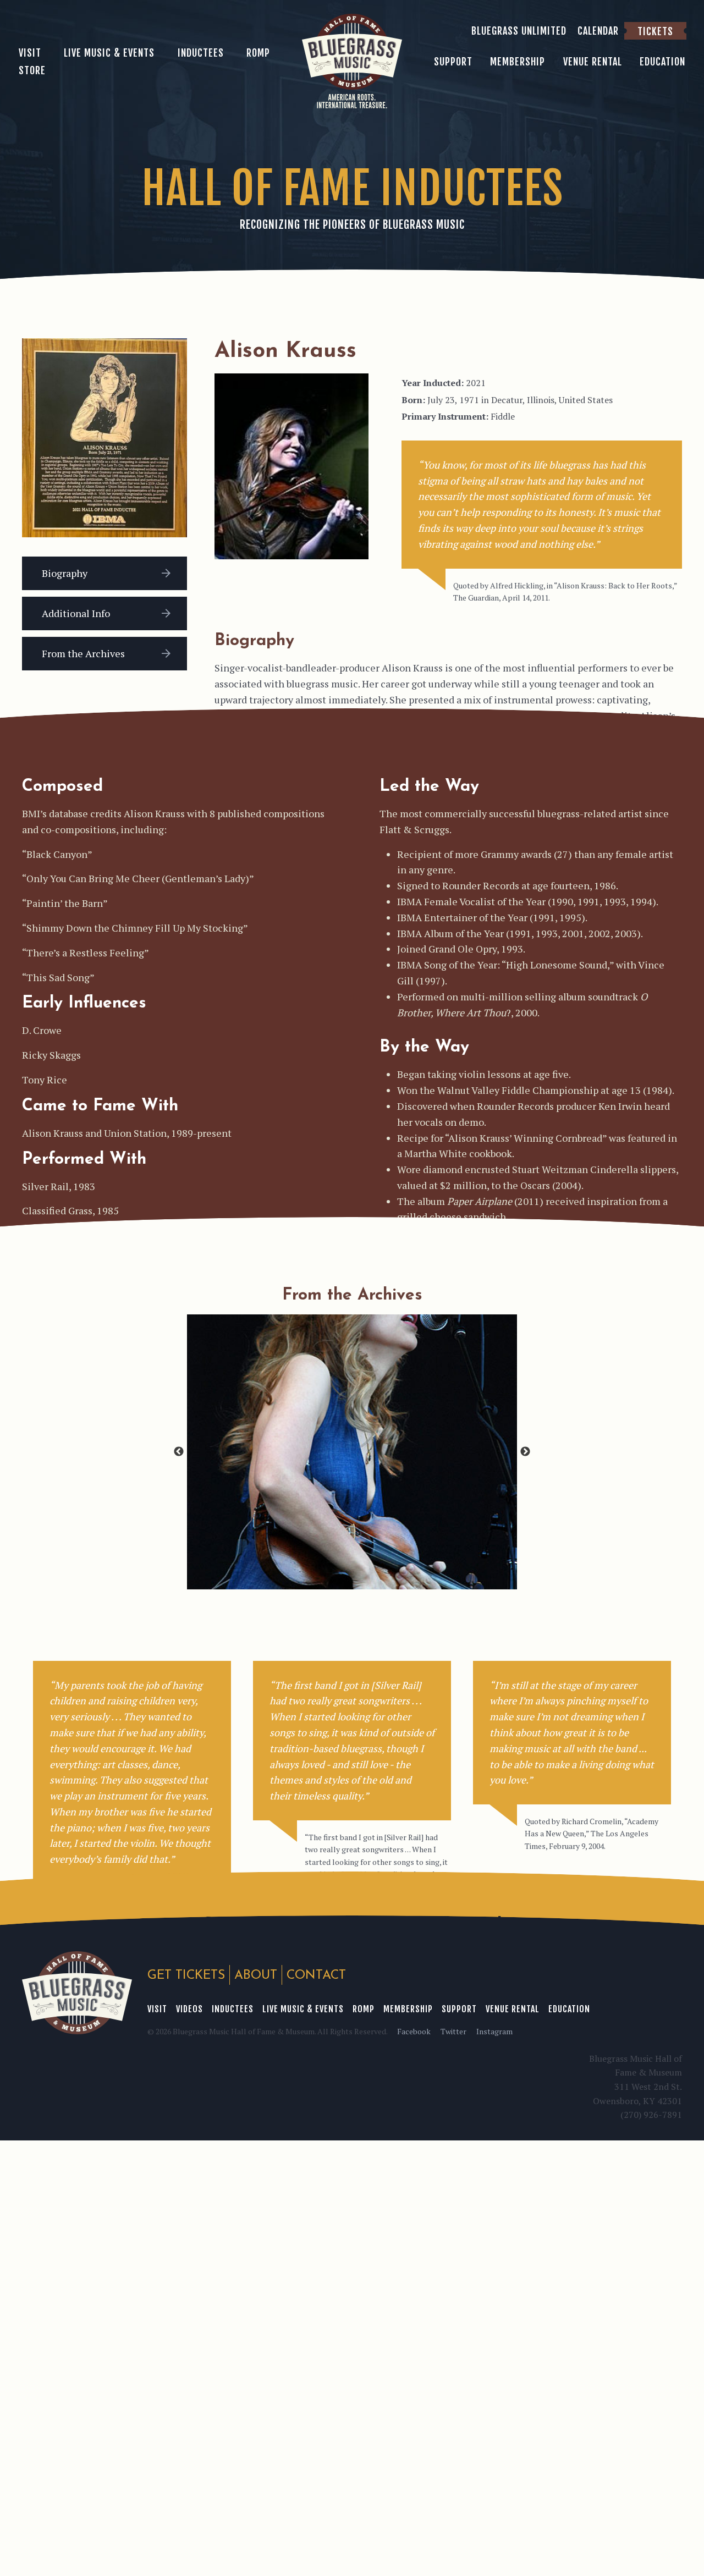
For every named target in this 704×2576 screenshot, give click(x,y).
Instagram (494, 2031)
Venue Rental (513, 2009)
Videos (189, 2009)
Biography (65, 573)
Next (525, 1452)
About (256, 1976)
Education (569, 2009)
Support (459, 2009)
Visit (157, 2009)
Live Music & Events (303, 2009)
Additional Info (76, 613)
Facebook (414, 2031)
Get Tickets (186, 1976)
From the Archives (83, 653)
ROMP (364, 2009)
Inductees (233, 2009)
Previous (179, 1452)
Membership (408, 2009)
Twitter (453, 2031)
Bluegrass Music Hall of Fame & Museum (77, 1993)
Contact (316, 1976)
